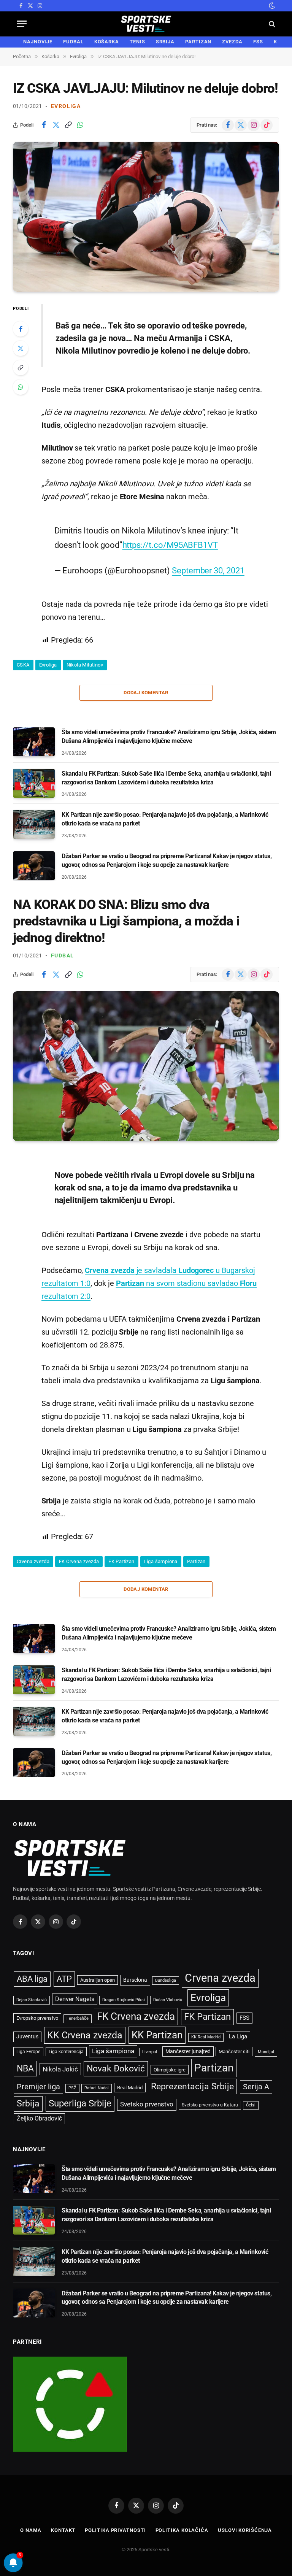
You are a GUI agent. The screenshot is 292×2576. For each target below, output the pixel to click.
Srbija (28, 2104)
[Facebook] (21, 329)
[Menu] (22, 24)
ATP (64, 1979)
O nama (31, 2530)
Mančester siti (234, 2051)
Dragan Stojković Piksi (124, 2000)
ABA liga (32, 1979)
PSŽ (72, 2088)
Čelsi (251, 2105)
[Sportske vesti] (146, 24)
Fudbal (62, 955)
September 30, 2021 (208, 570)
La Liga (238, 2036)
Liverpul (150, 2052)
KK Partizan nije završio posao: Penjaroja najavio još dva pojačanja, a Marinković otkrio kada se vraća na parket (165, 819)
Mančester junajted (188, 2051)
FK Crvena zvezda (79, 1561)
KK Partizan (157, 2035)
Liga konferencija (66, 2052)
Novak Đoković (116, 2069)
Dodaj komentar (146, 693)
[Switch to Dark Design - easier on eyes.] (271, 6)
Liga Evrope (28, 2052)
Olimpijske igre (170, 2070)
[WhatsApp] (21, 387)
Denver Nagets (75, 1999)
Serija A (256, 2087)
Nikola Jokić (60, 2069)
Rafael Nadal (97, 2088)
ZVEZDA (232, 42)
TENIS (137, 42)
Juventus (27, 2036)
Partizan (196, 1561)
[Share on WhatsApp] (80, 125)
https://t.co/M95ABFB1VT (170, 545)
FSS (258, 42)
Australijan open (98, 1980)
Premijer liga (38, 2087)
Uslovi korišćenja (245, 2530)
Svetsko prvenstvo (147, 2104)
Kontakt (63, 2530)
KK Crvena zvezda (85, 2035)
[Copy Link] (68, 125)
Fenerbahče (78, 2018)
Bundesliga (166, 1980)
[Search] (271, 24)
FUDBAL (73, 42)
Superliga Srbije (80, 2103)
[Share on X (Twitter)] (56, 125)
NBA (25, 2068)
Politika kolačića (182, 2530)
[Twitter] (21, 348)
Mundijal (266, 2052)
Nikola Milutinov (85, 665)
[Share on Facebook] (44, 125)
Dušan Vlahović (168, 2000)
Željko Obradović (39, 2119)
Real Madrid (130, 2088)
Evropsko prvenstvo (37, 2018)
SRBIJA (165, 42)
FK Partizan (121, 1561)
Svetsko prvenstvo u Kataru (210, 2105)
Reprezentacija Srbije (192, 2086)
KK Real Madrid (206, 2037)
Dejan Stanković (32, 2000)
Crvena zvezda (33, 1561)
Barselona (135, 1980)
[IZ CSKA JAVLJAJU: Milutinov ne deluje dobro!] (146, 217)
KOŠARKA (107, 42)
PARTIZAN (198, 42)
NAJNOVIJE (38, 42)
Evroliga (66, 106)
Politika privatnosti (115, 2530)
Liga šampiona (161, 1561)
